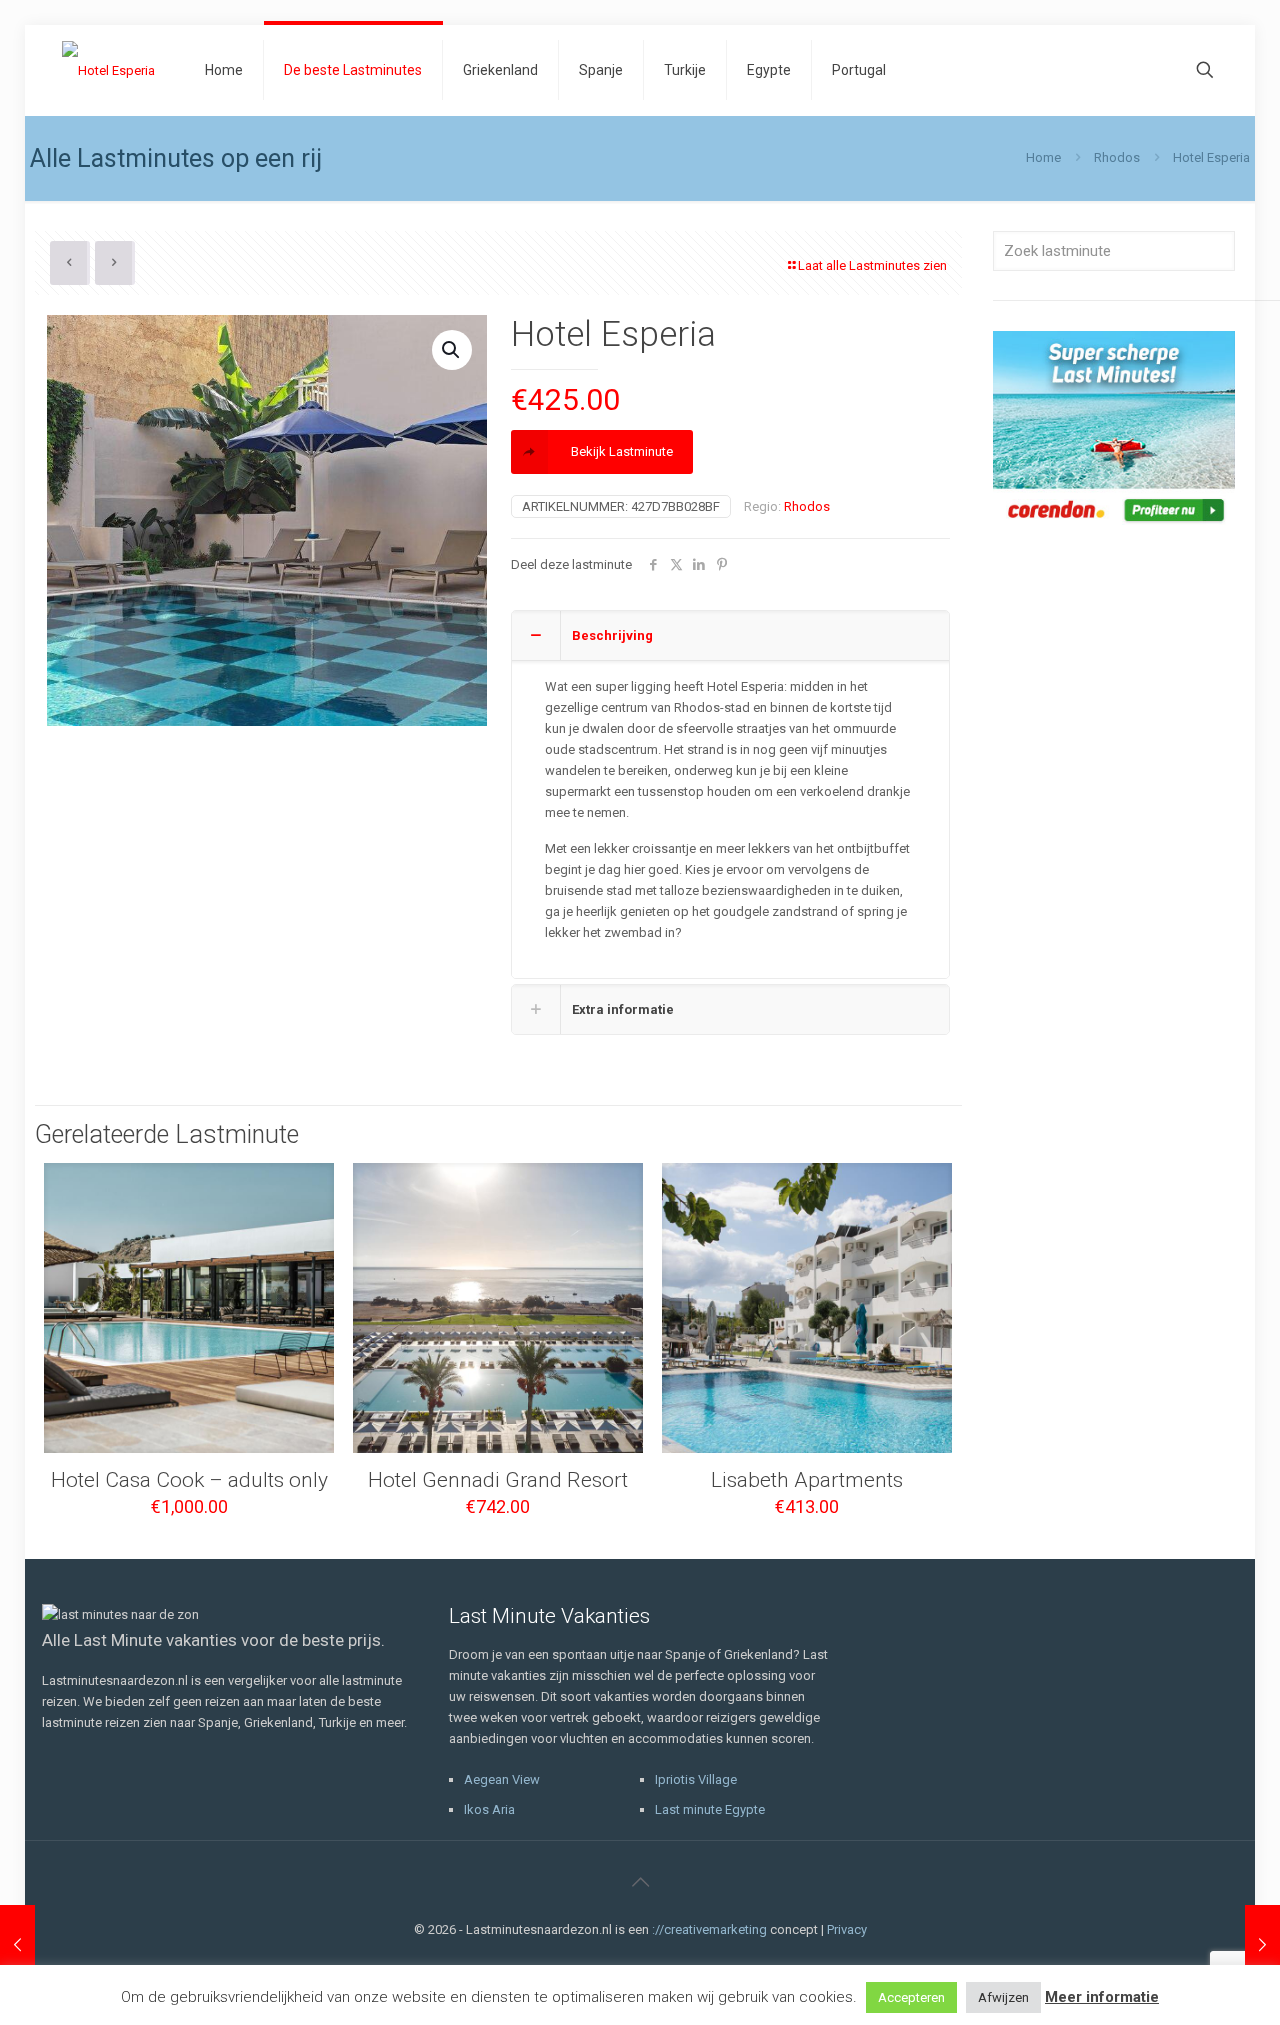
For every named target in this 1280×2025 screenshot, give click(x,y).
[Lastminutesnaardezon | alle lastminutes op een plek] (108, 70)
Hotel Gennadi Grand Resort (498, 1480)
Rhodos (1117, 157)
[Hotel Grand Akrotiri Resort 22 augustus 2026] (17, 1945)
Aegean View (502, 1779)
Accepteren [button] (911, 1997)
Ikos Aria (489, 1809)
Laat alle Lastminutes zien (872, 265)
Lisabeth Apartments (807, 1480)
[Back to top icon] (640, 1882)
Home (1043, 157)
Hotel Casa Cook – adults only (189, 1480)
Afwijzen (1003, 1997)
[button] (452, 350)
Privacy (847, 1929)
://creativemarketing (709, 1929)
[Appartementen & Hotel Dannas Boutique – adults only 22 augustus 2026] (1262, 1945)
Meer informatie (1102, 1997)
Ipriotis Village (696, 1779)
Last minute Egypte (710, 1809)
